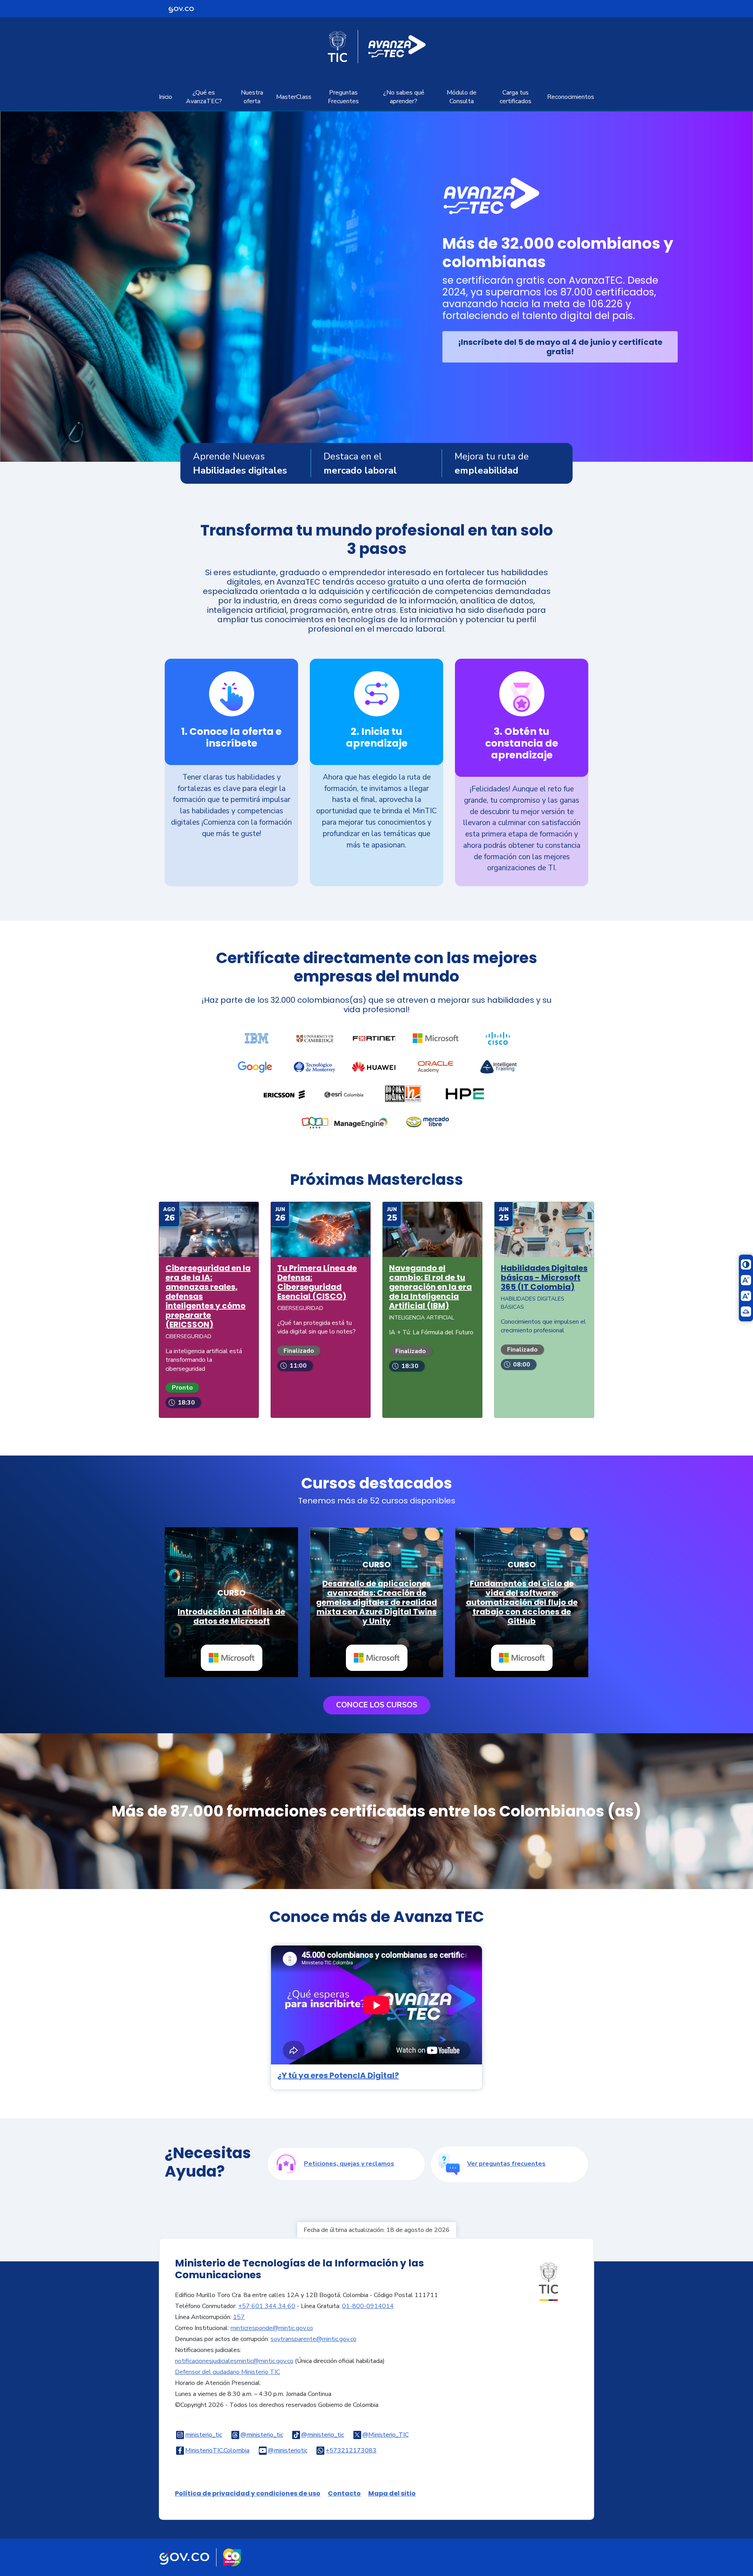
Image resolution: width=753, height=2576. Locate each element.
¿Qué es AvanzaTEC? (204, 97)
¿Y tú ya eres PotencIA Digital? (338, 2075)
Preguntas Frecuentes (343, 97)
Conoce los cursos (377, 1705)
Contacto (344, 2493)
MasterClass (294, 97)
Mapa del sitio (392, 2493)
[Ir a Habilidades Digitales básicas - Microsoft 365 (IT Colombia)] (544, 1229)
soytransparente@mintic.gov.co (314, 2339)
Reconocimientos (571, 97)
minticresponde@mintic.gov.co (272, 2328)
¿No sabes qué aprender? (404, 97)
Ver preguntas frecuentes (506, 2164)
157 (239, 2317)
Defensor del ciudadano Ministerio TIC (227, 2372)
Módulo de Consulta (462, 97)
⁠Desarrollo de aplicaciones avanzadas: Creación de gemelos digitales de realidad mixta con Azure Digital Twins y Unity (376, 1602)
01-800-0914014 (368, 2306)
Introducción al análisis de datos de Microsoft (231, 1616)
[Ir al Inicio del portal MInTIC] (548, 2281)
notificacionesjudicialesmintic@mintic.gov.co (234, 2361)
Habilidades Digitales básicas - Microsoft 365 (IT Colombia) (544, 1277)
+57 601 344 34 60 (267, 2306)
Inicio (166, 97)
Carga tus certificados (516, 97)
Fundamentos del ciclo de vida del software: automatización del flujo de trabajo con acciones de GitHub (522, 1602)
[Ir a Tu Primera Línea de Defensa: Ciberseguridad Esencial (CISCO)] (321, 1229)
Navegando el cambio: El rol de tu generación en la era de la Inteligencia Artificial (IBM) (430, 1287)
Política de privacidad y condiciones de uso (248, 2493)
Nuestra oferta (252, 97)
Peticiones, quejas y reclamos (349, 2164)
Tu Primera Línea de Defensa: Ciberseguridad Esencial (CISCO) (317, 1282)
